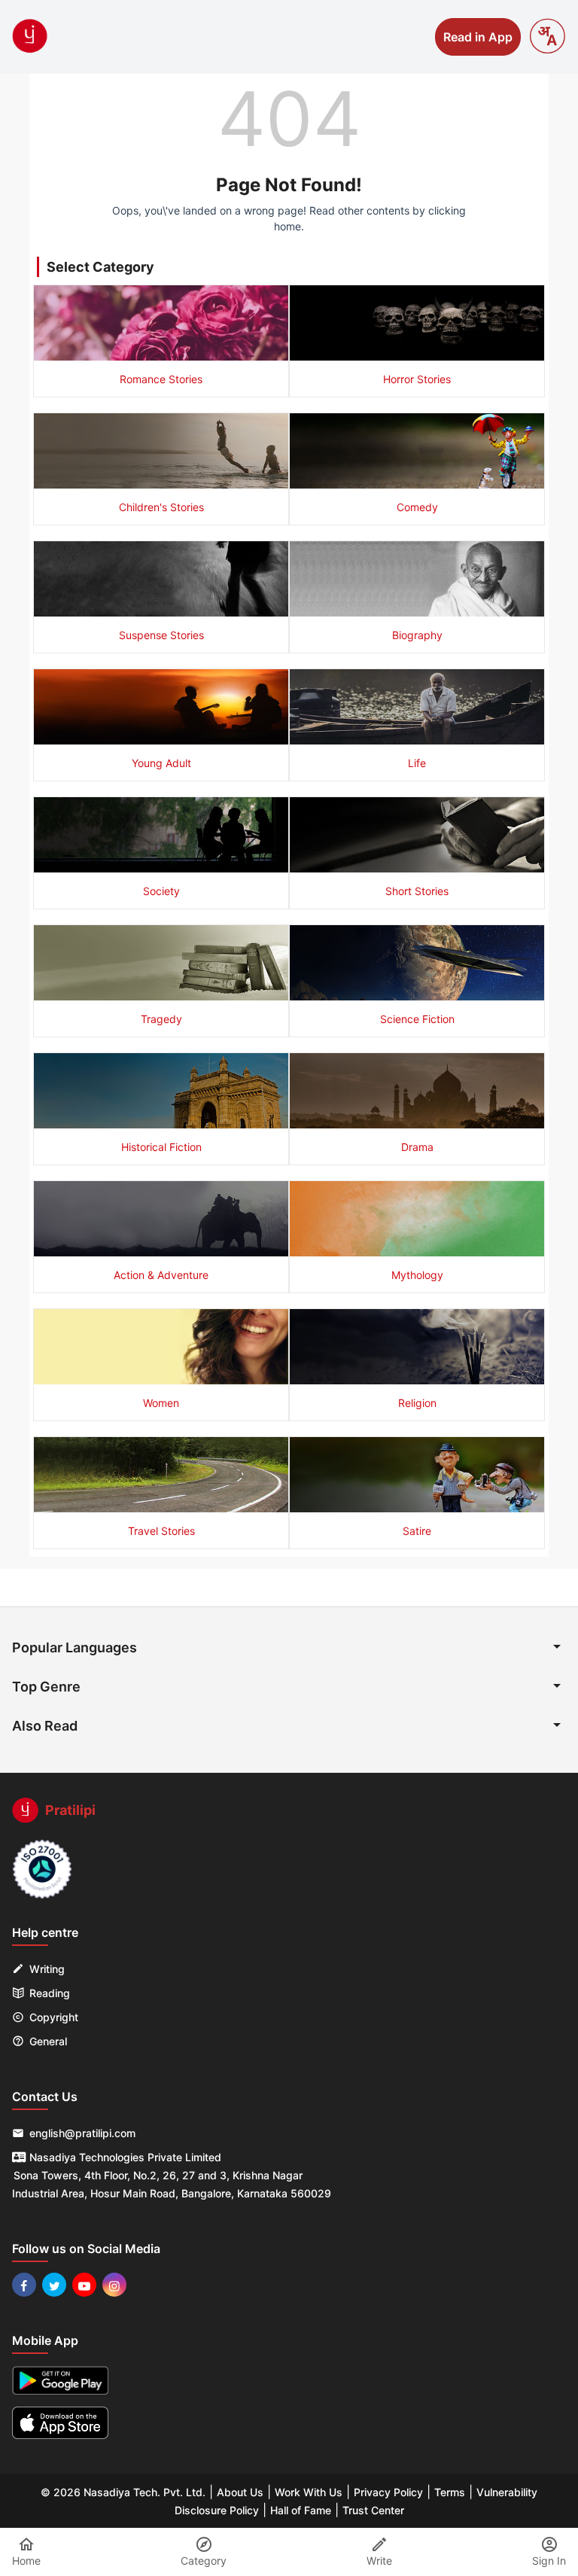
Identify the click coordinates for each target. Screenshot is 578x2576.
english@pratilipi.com (82, 2133)
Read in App (478, 37)
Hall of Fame (301, 2510)
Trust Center (373, 2510)
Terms (450, 2492)
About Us (240, 2492)
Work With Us (309, 2492)
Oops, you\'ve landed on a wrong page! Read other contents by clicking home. (289, 218)
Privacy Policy (388, 2492)
